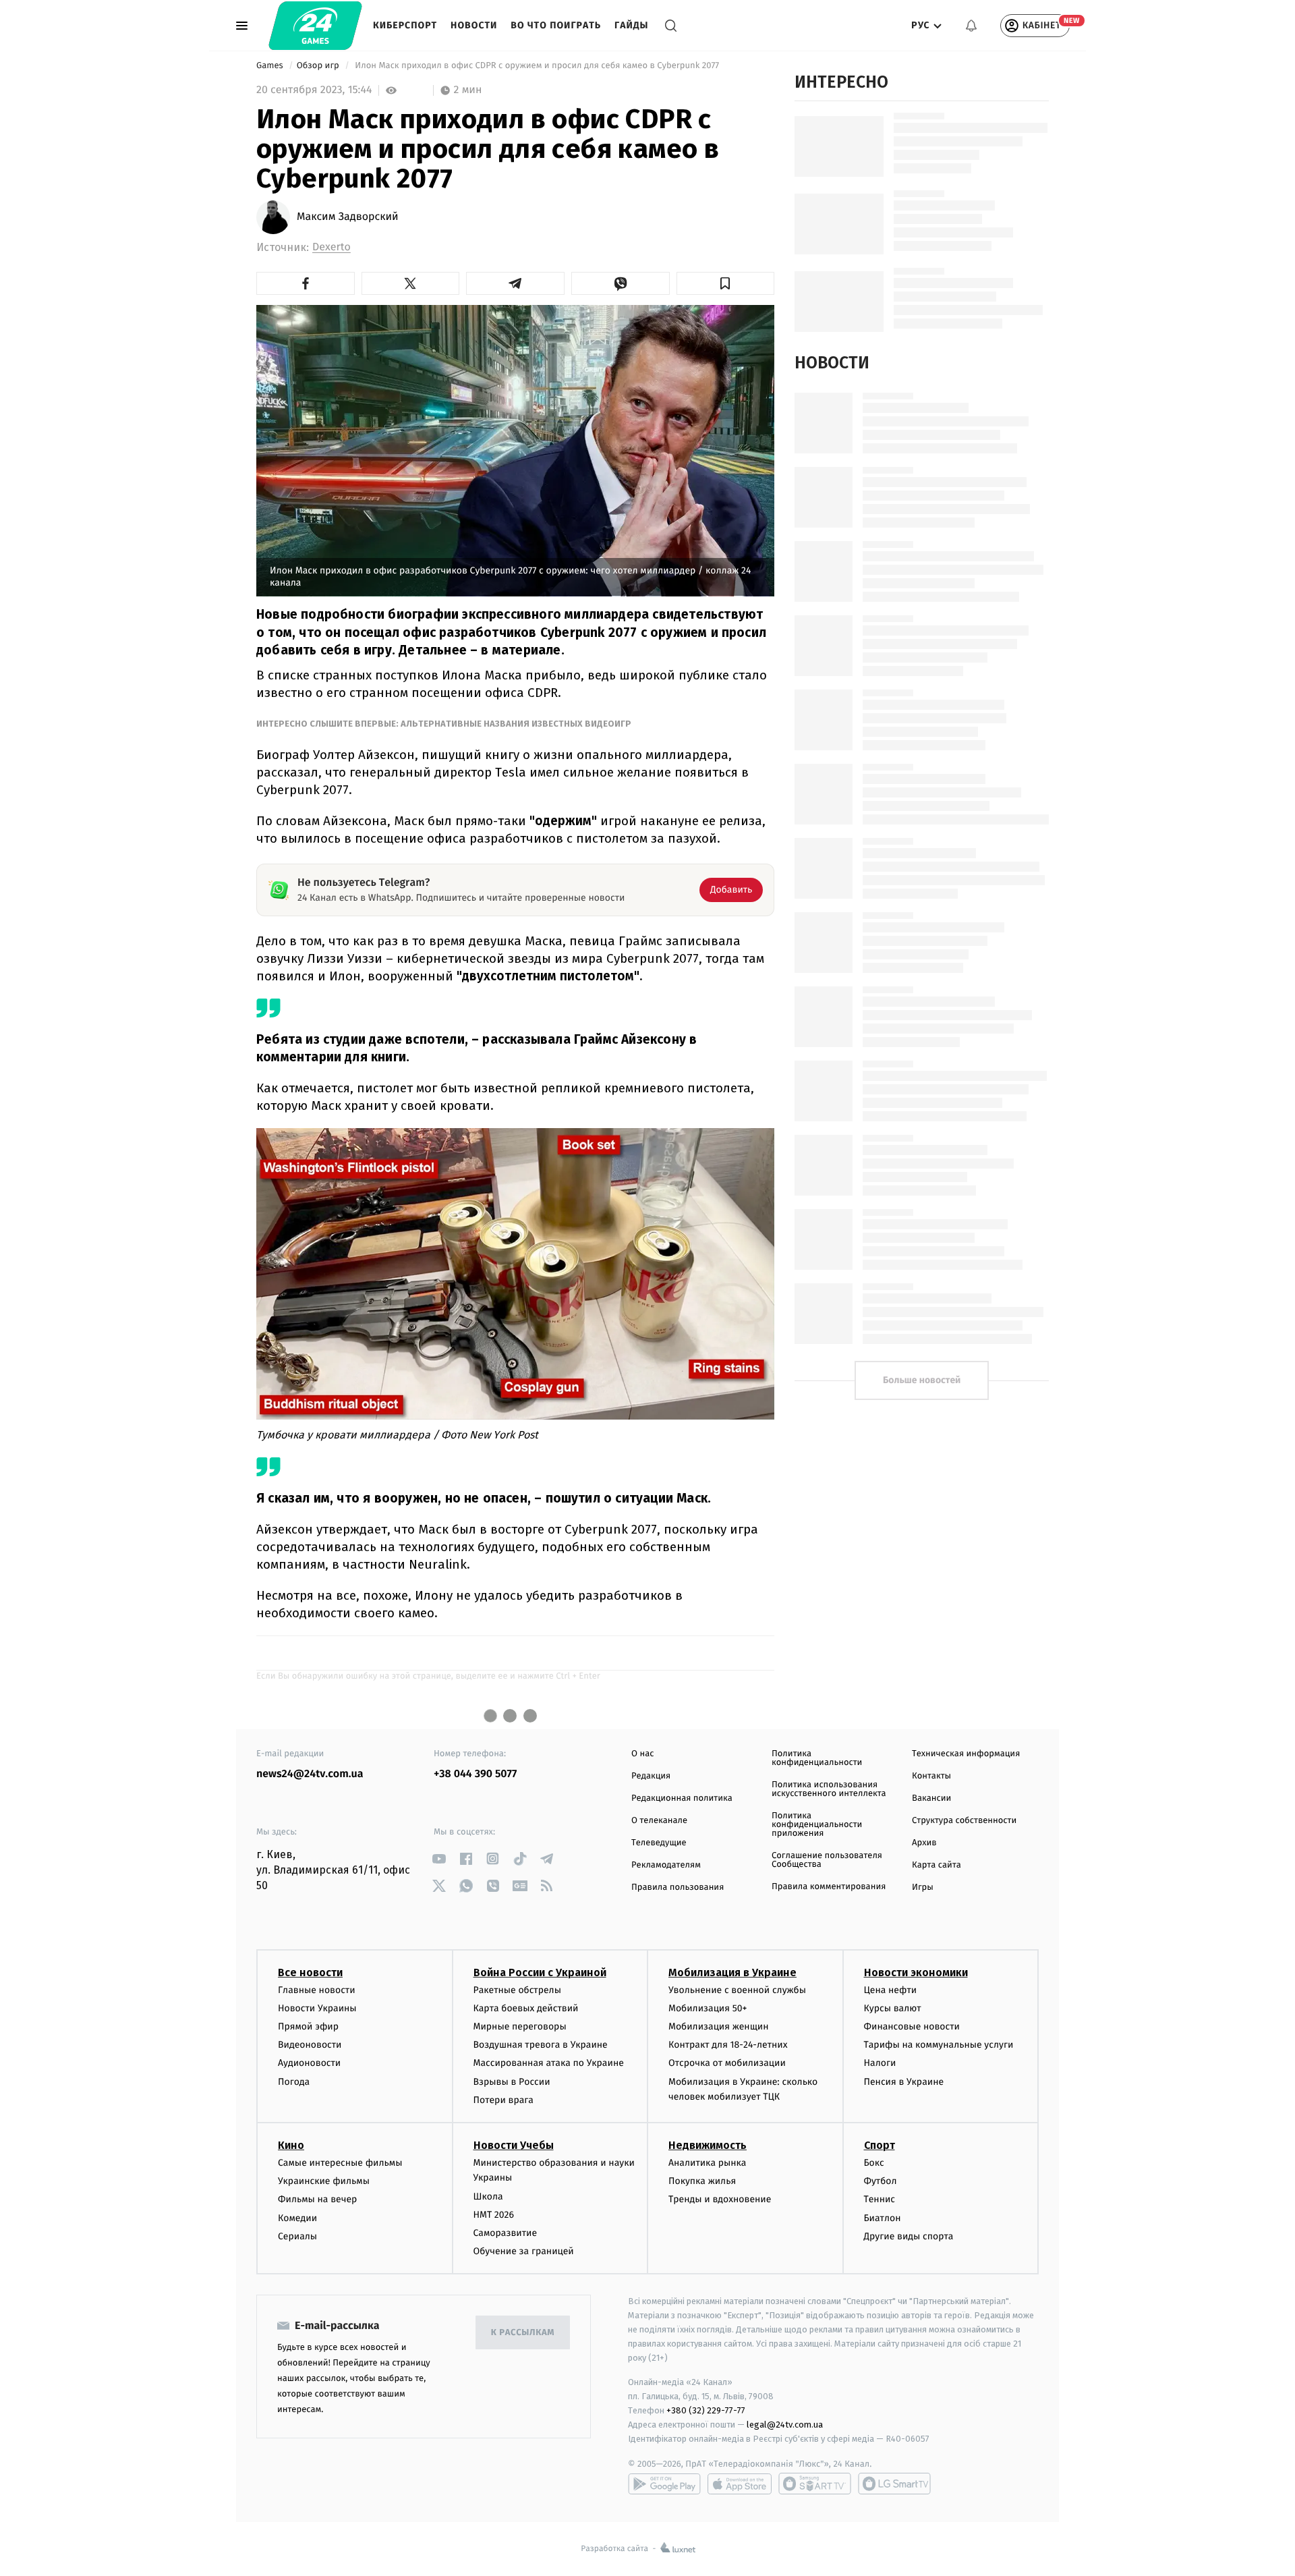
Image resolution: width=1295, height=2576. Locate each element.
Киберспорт (405, 25)
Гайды (631, 25)
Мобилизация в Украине (732, 1972)
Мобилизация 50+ (708, 2008)
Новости (474, 25)
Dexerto (332, 247)
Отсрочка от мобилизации (727, 2063)
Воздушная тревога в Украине (541, 2045)
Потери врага (503, 2100)
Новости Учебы (514, 2145)
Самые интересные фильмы (340, 2163)
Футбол (881, 2181)
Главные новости (317, 1990)
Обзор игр (319, 66)
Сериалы (297, 2236)
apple (740, 2484)
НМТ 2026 (494, 2215)
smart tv (815, 2484)
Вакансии (931, 1798)
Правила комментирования (829, 1887)
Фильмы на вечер (317, 2199)
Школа (488, 2196)
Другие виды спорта (909, 2236)
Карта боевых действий (526, 2008)
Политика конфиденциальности (817, 1758)
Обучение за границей (524, 2251)
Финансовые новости (912, 2026)
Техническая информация (966, 1754)
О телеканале (659, 1821)
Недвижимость (708, 2145)
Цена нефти (891, 1990)
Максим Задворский (348, 217)
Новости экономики (916, 1972)
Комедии (297, 2218)
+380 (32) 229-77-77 (706, 2410)
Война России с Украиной (540, 1972)
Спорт (880, 2145)
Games (271, 66)
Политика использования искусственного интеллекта (829, 1789)
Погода (294, 2082)
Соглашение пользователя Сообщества (827, 1860)
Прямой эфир (308, 2026)
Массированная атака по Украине (549, 2063)
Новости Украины (317, 2008)
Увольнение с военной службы (737, 1990)
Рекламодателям (666, 1865)
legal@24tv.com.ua (785, 2425)
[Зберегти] (726, 283)
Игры (923, 1887)
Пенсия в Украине (904, 2082)
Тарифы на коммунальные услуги (939, 2045)
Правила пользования (678, 1887)
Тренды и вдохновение (720, 2199)
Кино (291, 2145)
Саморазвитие (506, 2233)
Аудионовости (309, 2063)
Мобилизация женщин (719, 2026)
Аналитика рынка (708, 2163)
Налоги (880, 2063)
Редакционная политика (682, 1798)
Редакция (651, 1776)
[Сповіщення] (971, 26)
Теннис (880, 2199)
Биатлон (883, 2218)
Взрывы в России (512, 2082)
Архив (924, 1843)
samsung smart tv (894, 2484)
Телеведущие (659, 1843)
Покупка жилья (702, 2181)
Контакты (931, 1776)
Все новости (310, 1972)
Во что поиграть (556, 25)
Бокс (874, 2163)
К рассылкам (523, 2333)
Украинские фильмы (324, 2181)
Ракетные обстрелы (517, 1990)
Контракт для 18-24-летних (728, 2045)
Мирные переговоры (520, 2026)
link (439, 1858)
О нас (642, 1754)
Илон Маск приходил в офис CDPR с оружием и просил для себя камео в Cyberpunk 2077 (537, 66)
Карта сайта (937, 1865)
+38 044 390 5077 (475, 1774)
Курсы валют (893, 2008)
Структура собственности (964, 1821)
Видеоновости (310, 2045)
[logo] (315, 26)
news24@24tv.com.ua (310, 1774)
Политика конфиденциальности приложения (817, 1825)
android (664, 2484)
